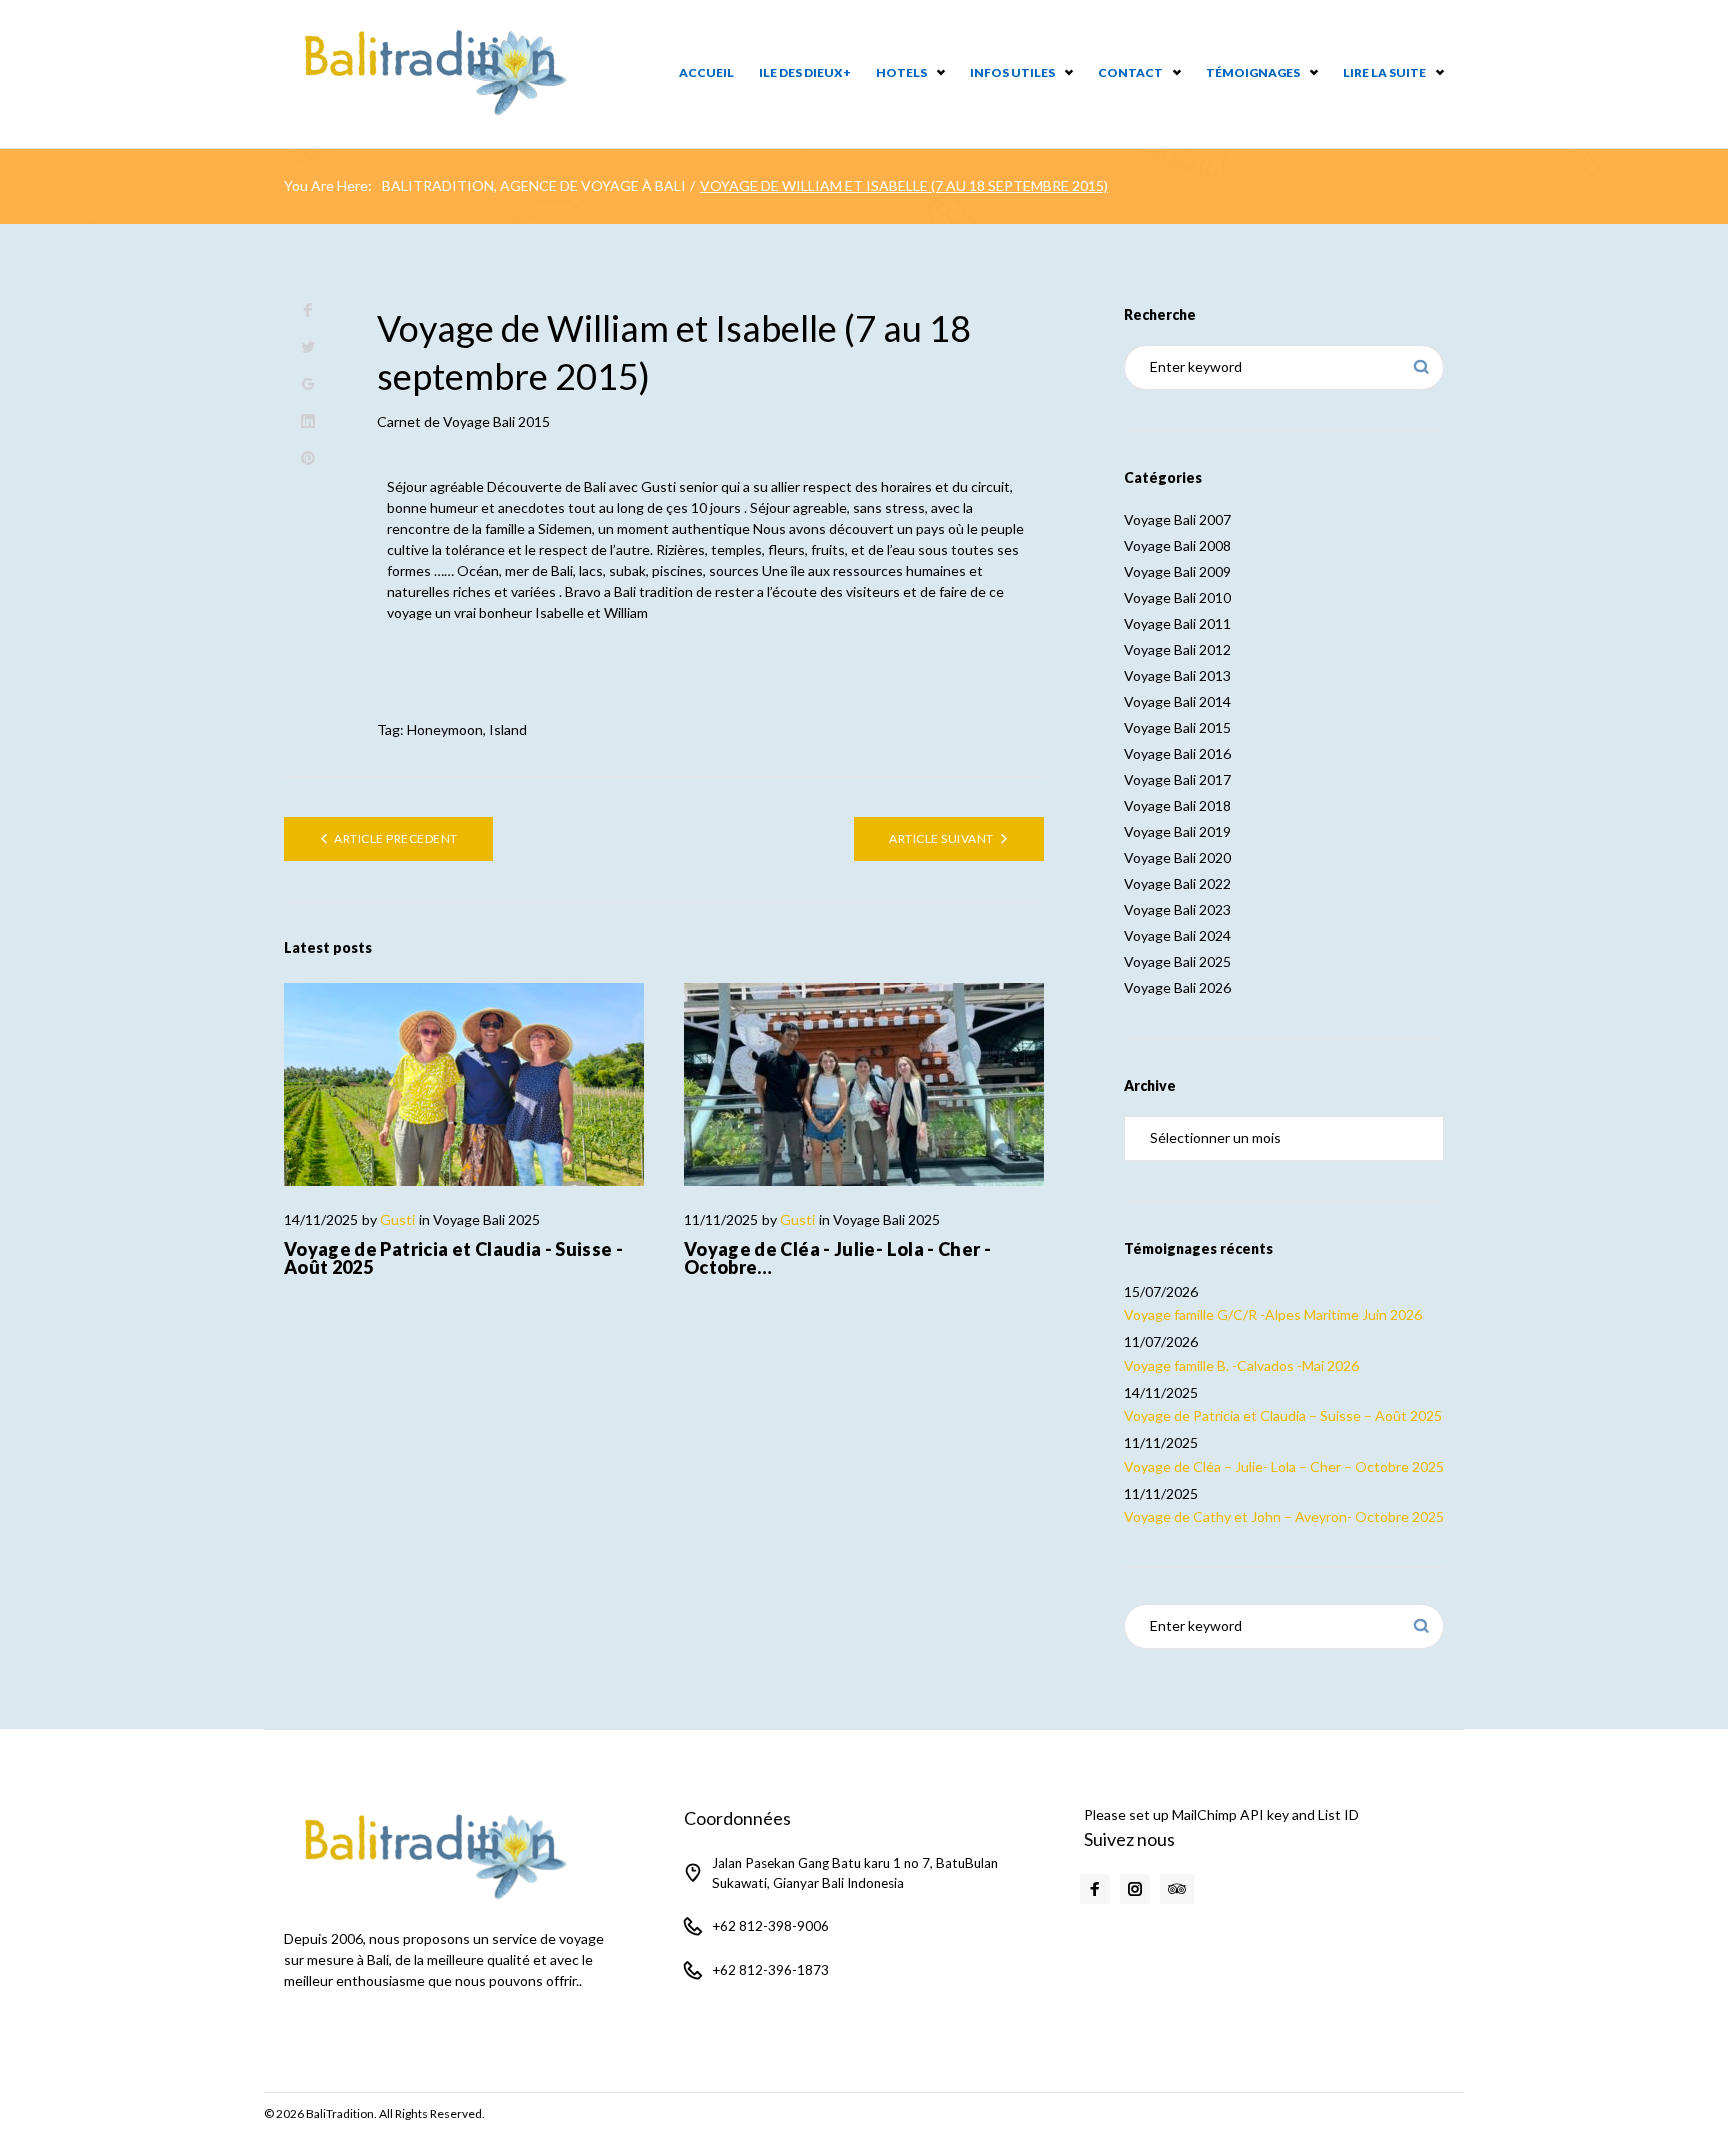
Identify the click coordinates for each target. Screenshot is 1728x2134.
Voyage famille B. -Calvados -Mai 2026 (1241, 1365)
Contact (1130, 72)
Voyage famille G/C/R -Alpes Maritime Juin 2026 (1273, 1314)
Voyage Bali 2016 (1177, 753)
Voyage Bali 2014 (1177, 701)
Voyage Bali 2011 (1177, 623)
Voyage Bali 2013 (1177, 675)
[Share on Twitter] (308, 347)
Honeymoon (445, 729)
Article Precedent (395, 838)
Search (1421, 367)
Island (508, 729)
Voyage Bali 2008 (1177, 545)
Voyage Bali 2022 (1177, 883)
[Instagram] (1135, 1889)
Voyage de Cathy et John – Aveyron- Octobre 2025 (1284, 1516)
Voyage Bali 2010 (1177, 597)
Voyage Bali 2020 (1177, 857)
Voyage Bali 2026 (1177, 987)
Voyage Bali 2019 (1177, 831)
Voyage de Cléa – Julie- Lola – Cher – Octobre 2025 (1284, 1466)
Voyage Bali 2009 (1177, 571)
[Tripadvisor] (1177, 1889)
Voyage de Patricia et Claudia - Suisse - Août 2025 (453, 1258)
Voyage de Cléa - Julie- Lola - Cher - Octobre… (837, 1258)
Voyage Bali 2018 (1177, 805)
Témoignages (1253, 72)
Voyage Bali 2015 (496, 421)
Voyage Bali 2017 (1177, 779)
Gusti (397, 1219)
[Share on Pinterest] (308, 458)
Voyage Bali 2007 (1177, 519)
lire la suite (1384, 72)
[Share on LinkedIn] (308, 421)
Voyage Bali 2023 (1177, 909)
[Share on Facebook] (308, 310)
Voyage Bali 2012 (1177, 649)
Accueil (706, 72)
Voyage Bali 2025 (486, 1219)
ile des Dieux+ (805, 72)
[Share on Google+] (308, 384)
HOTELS (901, 72)
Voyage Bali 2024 (1177, 935)
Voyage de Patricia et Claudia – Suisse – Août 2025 (1283, 1415)
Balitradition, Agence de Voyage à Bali (534, 185)
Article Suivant (941, 838)
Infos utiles (1012, 72)
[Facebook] (1095, 1889)
